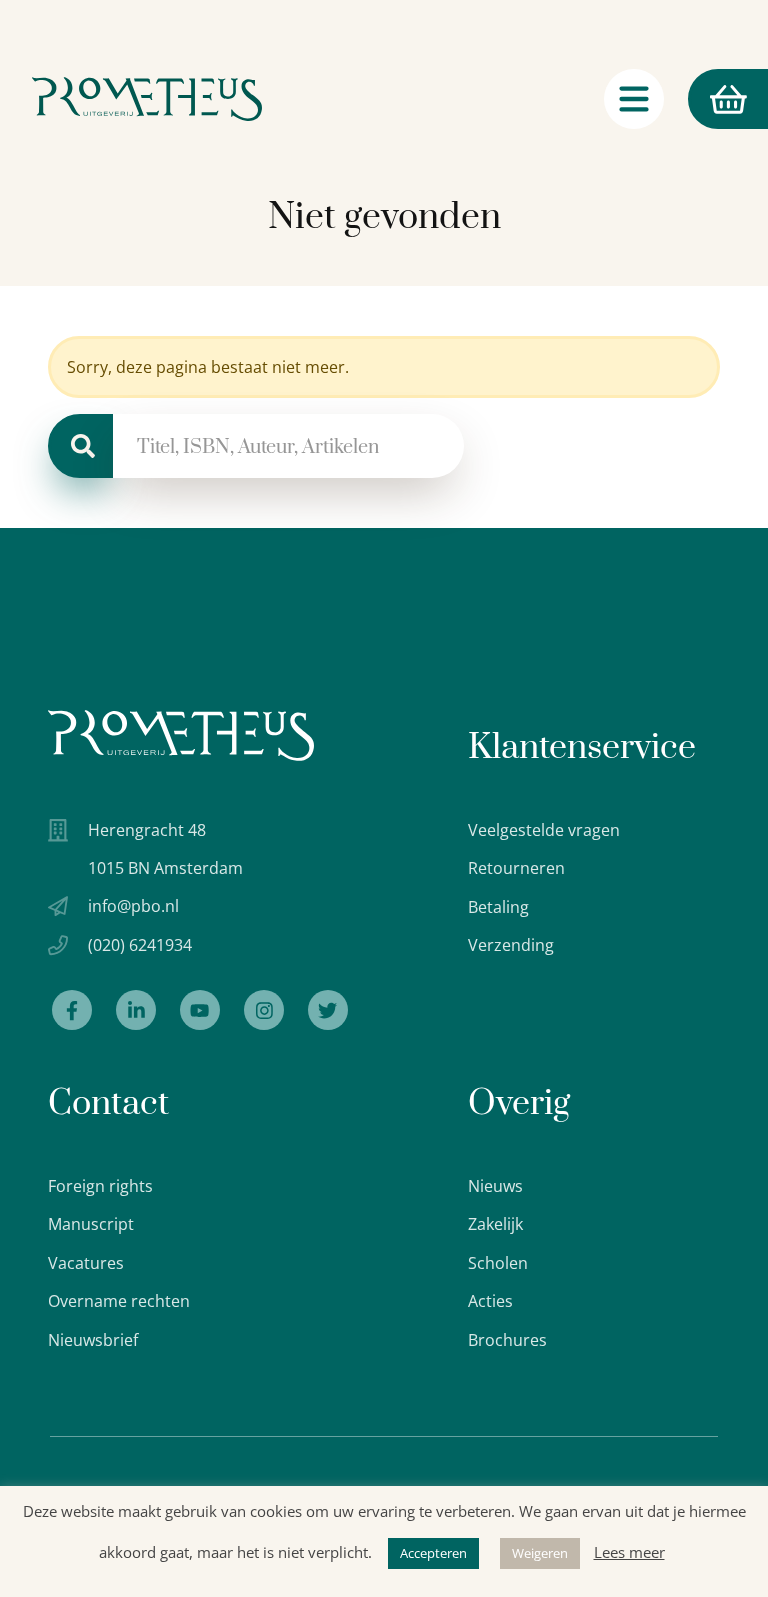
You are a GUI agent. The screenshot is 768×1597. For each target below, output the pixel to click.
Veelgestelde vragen (544, 830)
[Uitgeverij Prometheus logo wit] (181, 735)
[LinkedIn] (136, 1010)
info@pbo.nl (133, 906)
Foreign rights (100, 1186)
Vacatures (86, 1263)
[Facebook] (72, 1010)
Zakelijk (495, 1224)
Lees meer (629, 1552)
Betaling (498, 907)
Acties (490, 1301)
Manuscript (91, 1224)
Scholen (498, 1263)
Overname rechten (119, 1301)
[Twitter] (328, 1010)
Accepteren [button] (433, 1553)
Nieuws (495, 1186)
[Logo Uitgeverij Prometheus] (147, 99)
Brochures (507, 1340)
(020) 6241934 (140, 945)
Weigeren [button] (540, 1553)
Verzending (511, 945)
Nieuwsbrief (93, 1340)
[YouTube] (200, 1010)
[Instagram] (264, 1010)
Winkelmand (690, 99)
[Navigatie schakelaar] (634, 99)
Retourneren (516, 868)
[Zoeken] (80, 446)
